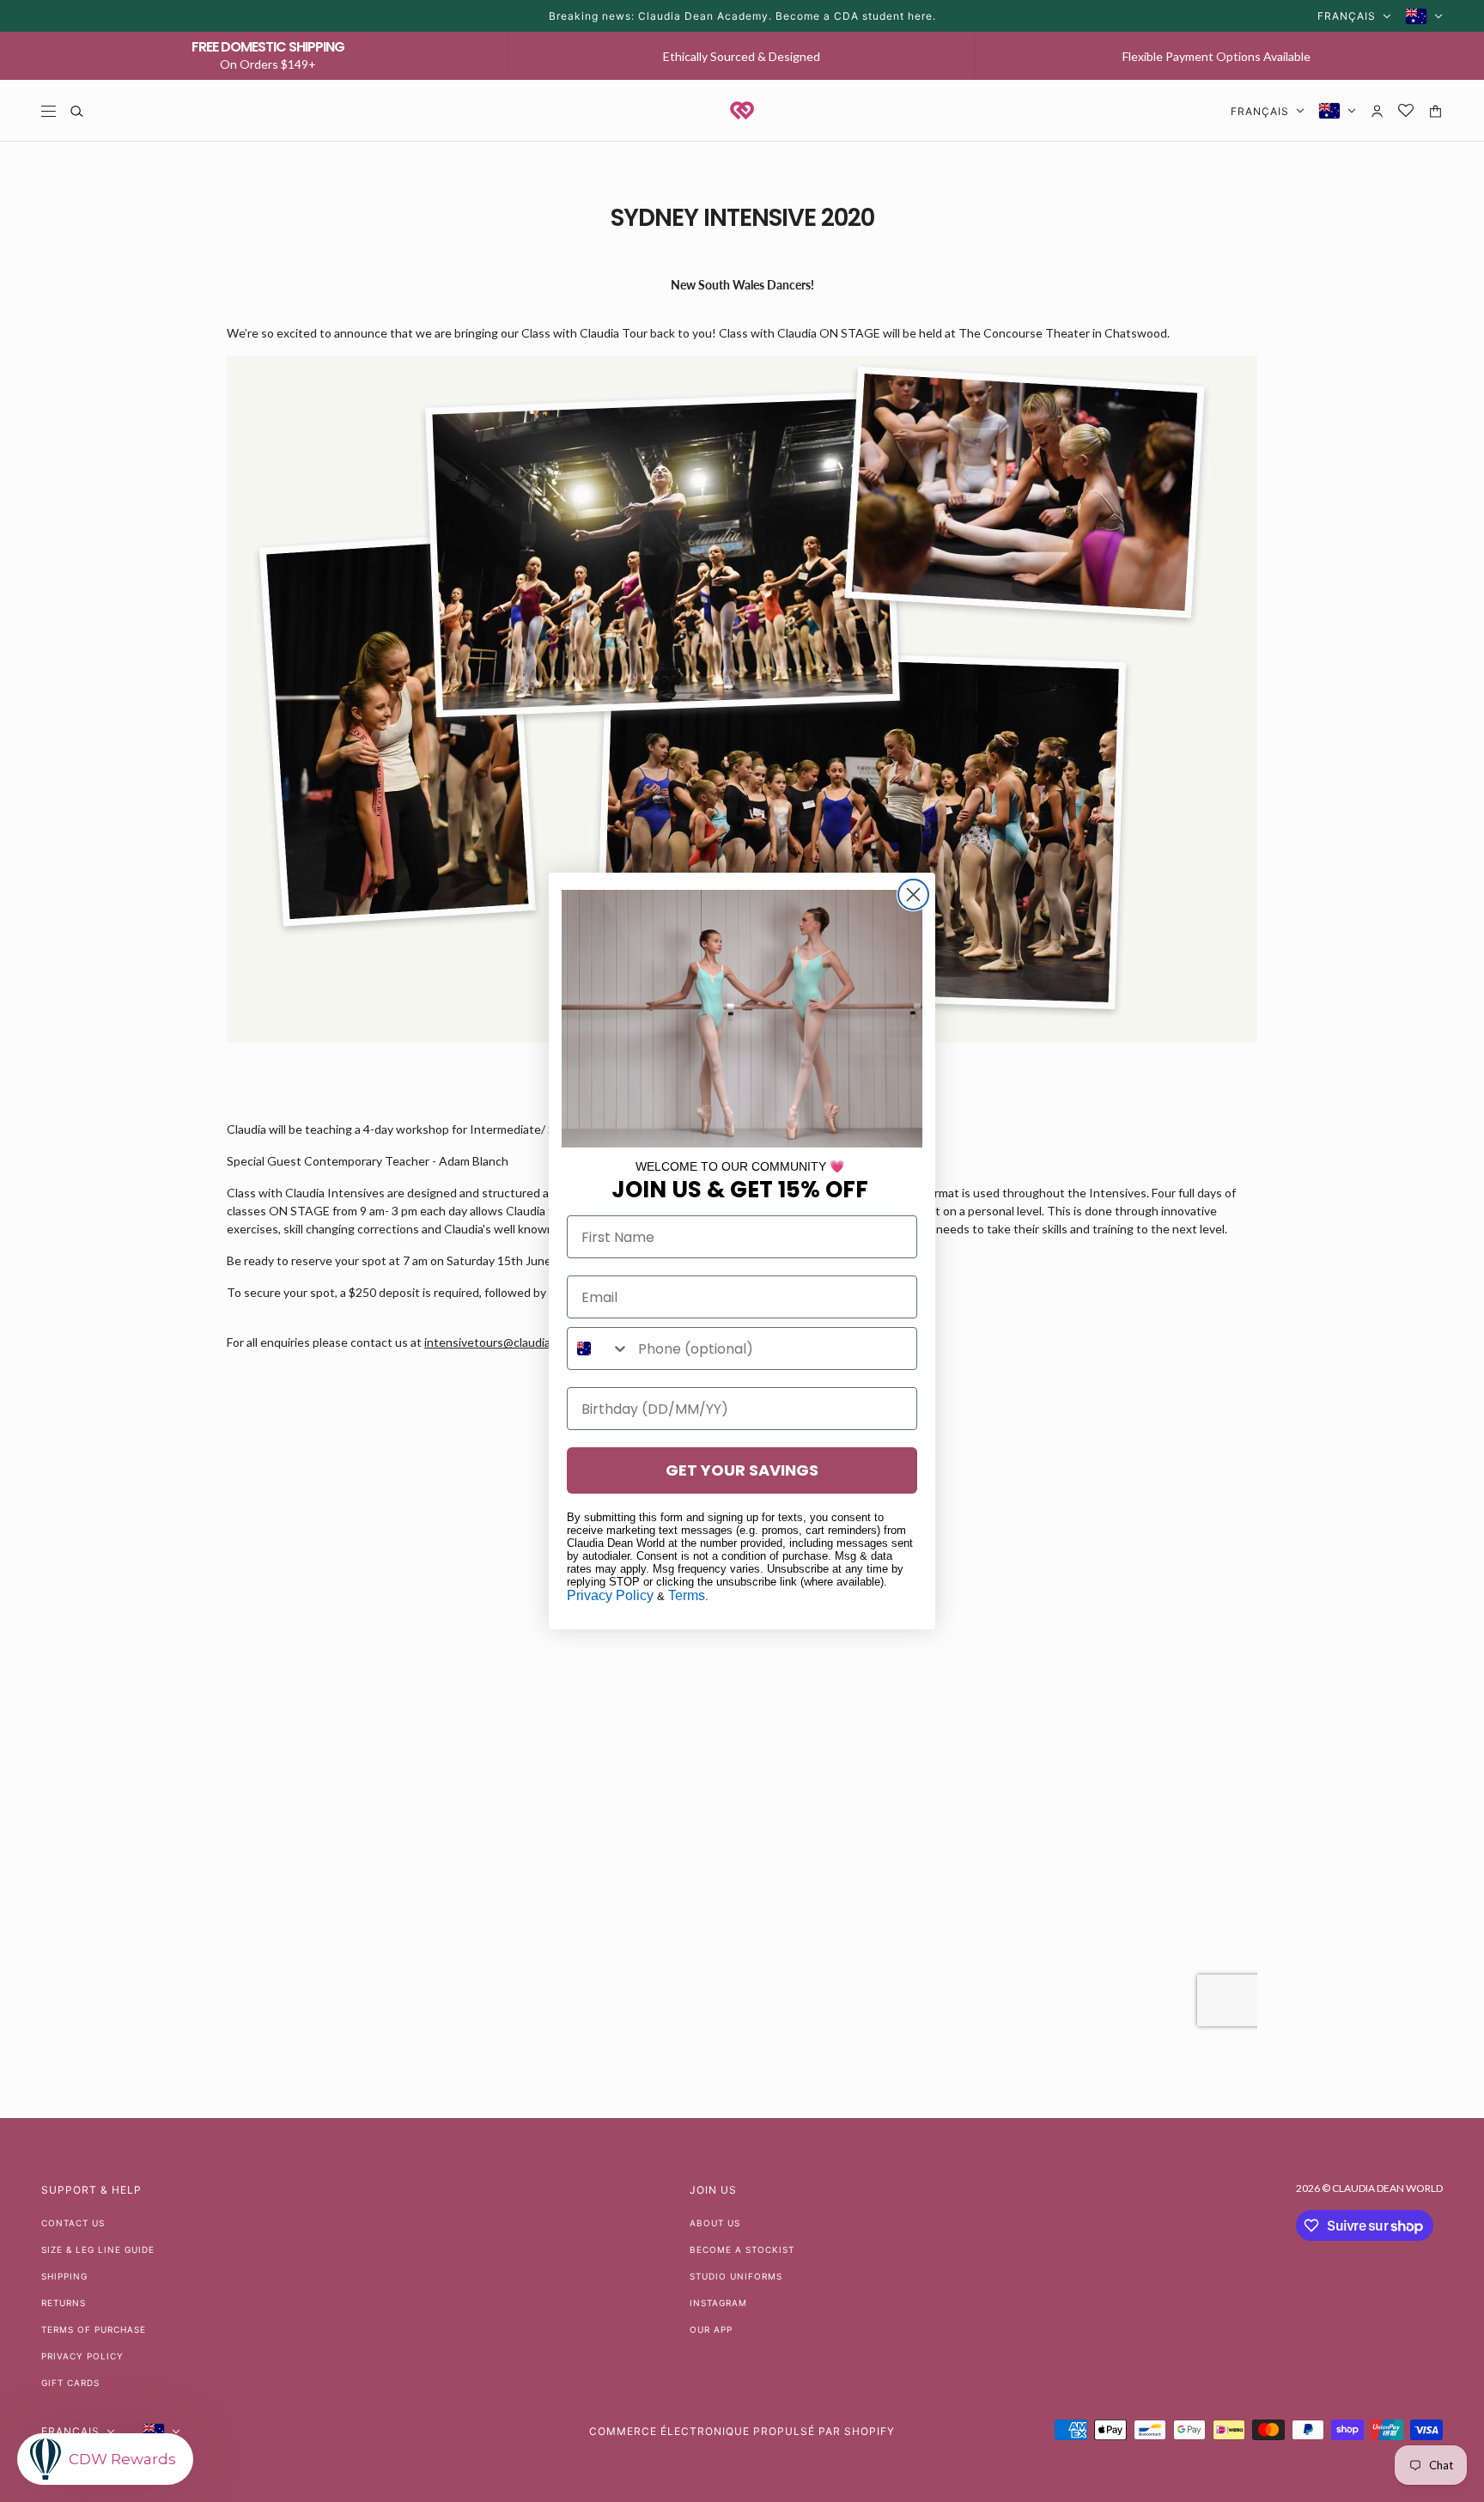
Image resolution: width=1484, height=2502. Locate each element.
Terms (687, 1595)
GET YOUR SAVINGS (742, 1470)
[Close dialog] (913, 895)
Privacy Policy (610, 1595)
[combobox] (599, 1348)
